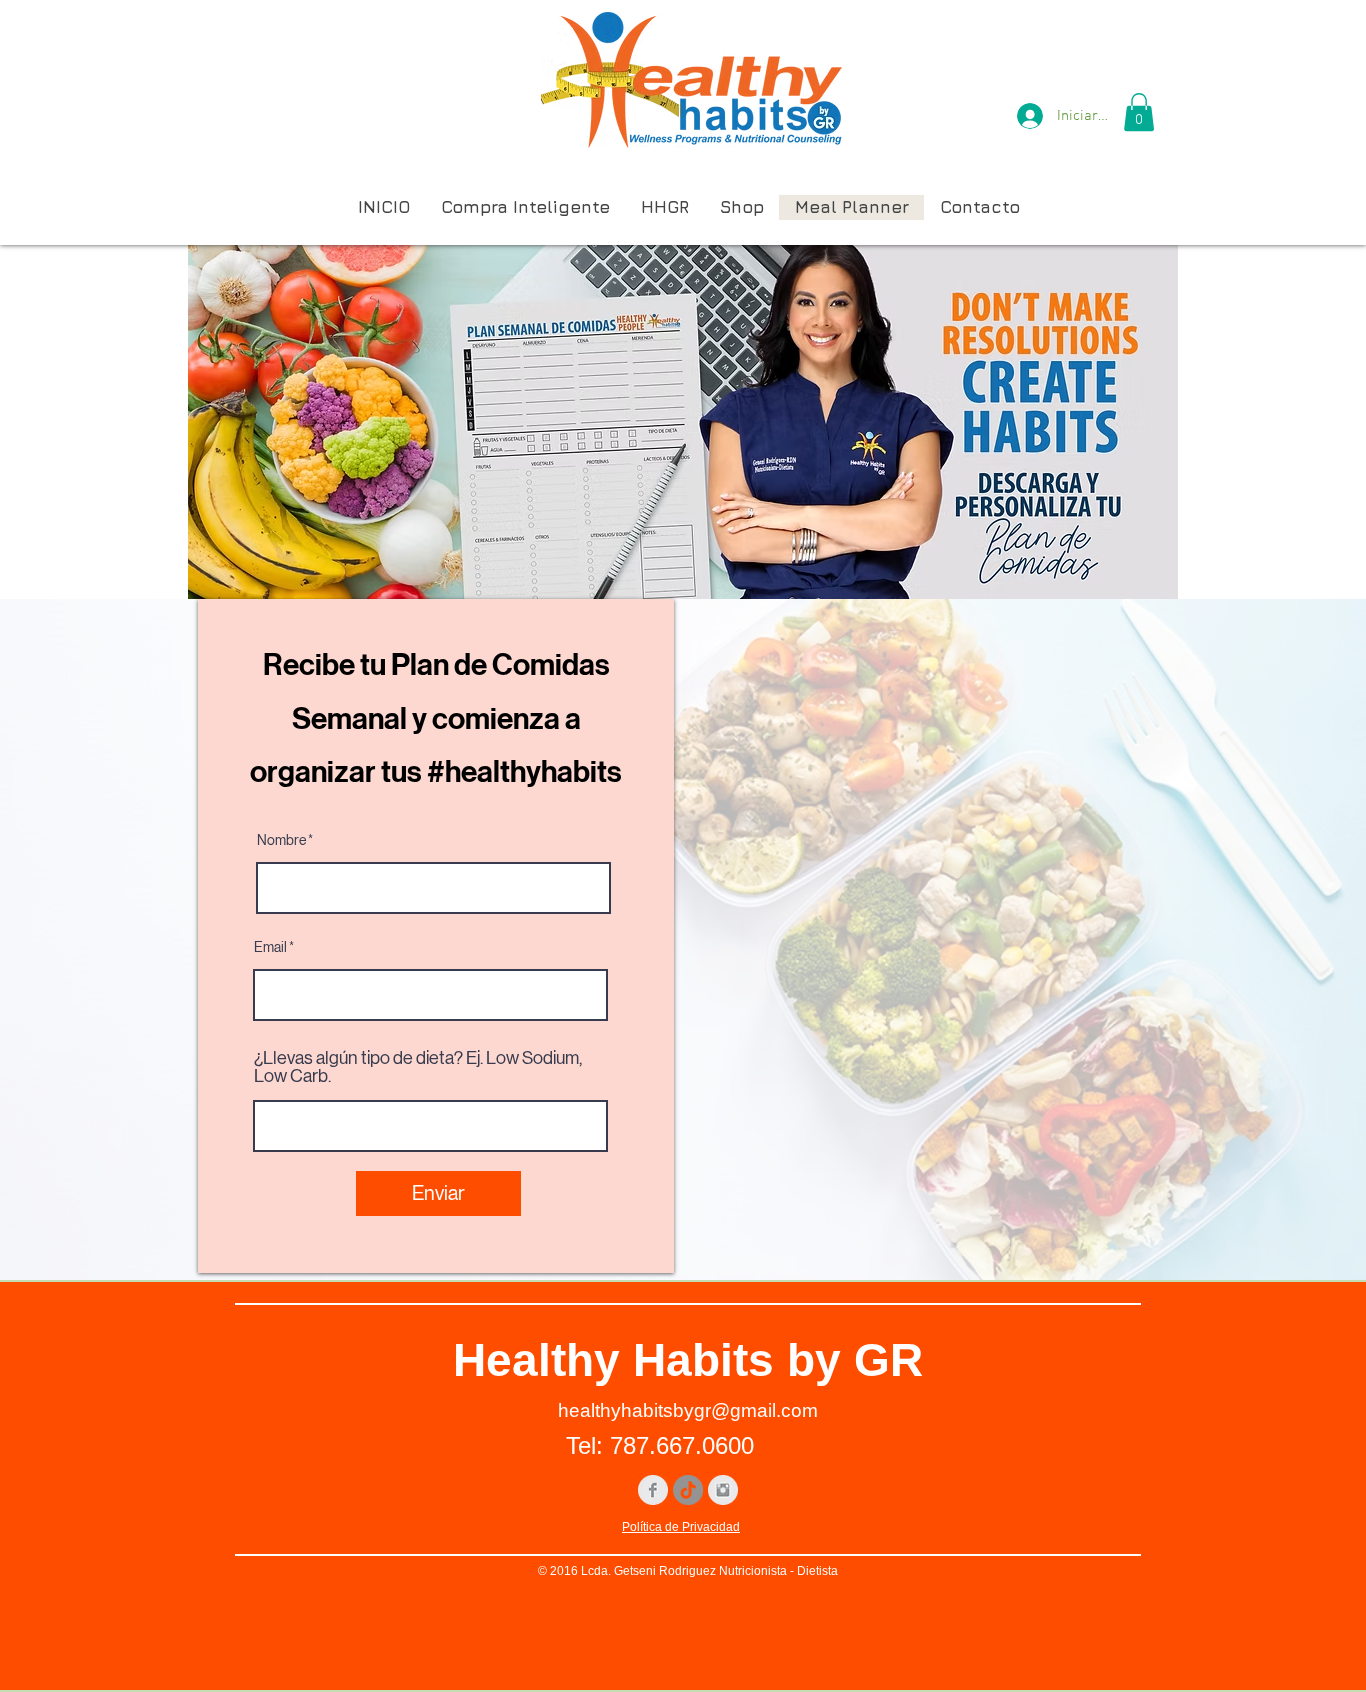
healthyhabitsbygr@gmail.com (688, 1410)
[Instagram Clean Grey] (723, 1490)
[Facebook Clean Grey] (653, 1490)
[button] (1139, 112)
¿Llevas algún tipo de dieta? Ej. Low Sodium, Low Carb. (418, 1067)
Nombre (281, 840)
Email (270, 947)
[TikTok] (688, 1490)
